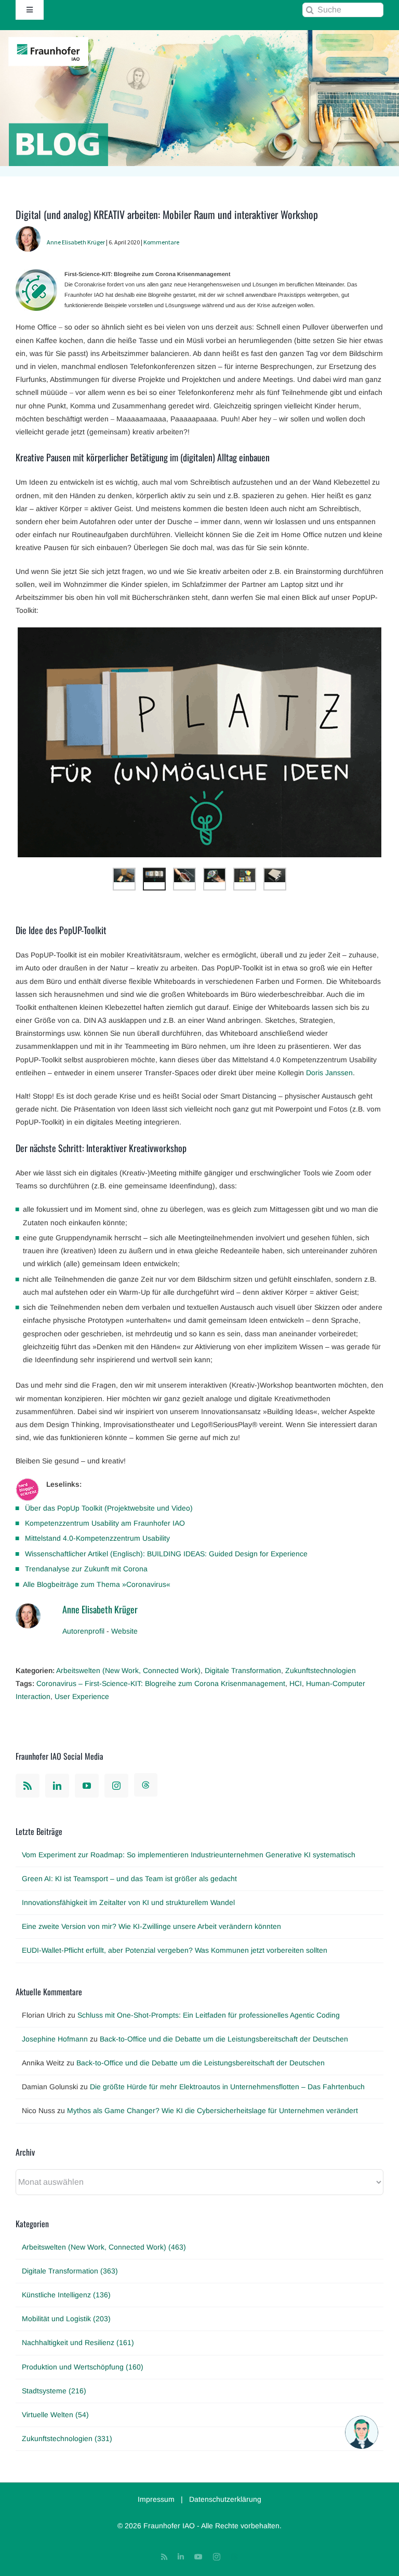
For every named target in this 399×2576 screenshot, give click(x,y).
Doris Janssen (329, 1073)
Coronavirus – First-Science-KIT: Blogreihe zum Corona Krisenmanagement (161, 1683)
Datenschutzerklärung (225, 2499)
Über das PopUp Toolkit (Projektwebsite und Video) (109, 1508)
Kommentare (161, 242)
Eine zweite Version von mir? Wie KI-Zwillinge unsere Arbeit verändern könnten (151, 1926)
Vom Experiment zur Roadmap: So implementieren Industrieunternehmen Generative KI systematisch (189, 1855)
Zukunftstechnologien (321, 1670)
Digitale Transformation (243, 1670)
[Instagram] (116, 1786)
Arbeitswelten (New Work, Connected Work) (128, 1670)
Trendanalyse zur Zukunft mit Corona (86, 1569)
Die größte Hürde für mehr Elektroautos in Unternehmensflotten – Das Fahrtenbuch (227, 2087)
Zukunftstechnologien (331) (67, 2438)
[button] (362, 2432)
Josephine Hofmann (55, 2039)
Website (124, 1631)
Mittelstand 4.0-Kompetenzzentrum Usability (97, 1538)
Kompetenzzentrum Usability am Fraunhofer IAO (105, 1523)
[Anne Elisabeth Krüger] (28, 232)
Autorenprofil (83, 1631)
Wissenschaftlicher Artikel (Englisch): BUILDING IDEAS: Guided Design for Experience (166, 1554)
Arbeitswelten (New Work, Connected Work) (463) (104, 2247)
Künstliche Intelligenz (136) (66, 2295)
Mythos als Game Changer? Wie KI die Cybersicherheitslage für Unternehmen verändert (212, 2111)
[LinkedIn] (57, 1786)
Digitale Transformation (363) (70, 2271)
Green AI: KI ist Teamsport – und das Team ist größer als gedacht (129, 1879)
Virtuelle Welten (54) (55, 2415)
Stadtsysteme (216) (54, 2391)
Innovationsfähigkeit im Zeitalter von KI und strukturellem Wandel (128, 1902)
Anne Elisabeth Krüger (76, 242)
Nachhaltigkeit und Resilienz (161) (78, 2342)
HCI (296, 1683)
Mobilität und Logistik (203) (66, 2319)
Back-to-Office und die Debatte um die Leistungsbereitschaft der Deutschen (224, 2039)
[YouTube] (87, 1786)
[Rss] (28, 1786)
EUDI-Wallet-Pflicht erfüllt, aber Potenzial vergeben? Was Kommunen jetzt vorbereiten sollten (175, 1950)
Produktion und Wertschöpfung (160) (83, 2367)
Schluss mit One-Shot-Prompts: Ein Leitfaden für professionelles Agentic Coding (209, 2015)
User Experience (82, 1696)
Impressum (156, 2499)
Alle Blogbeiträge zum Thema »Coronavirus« (97, 1584)
